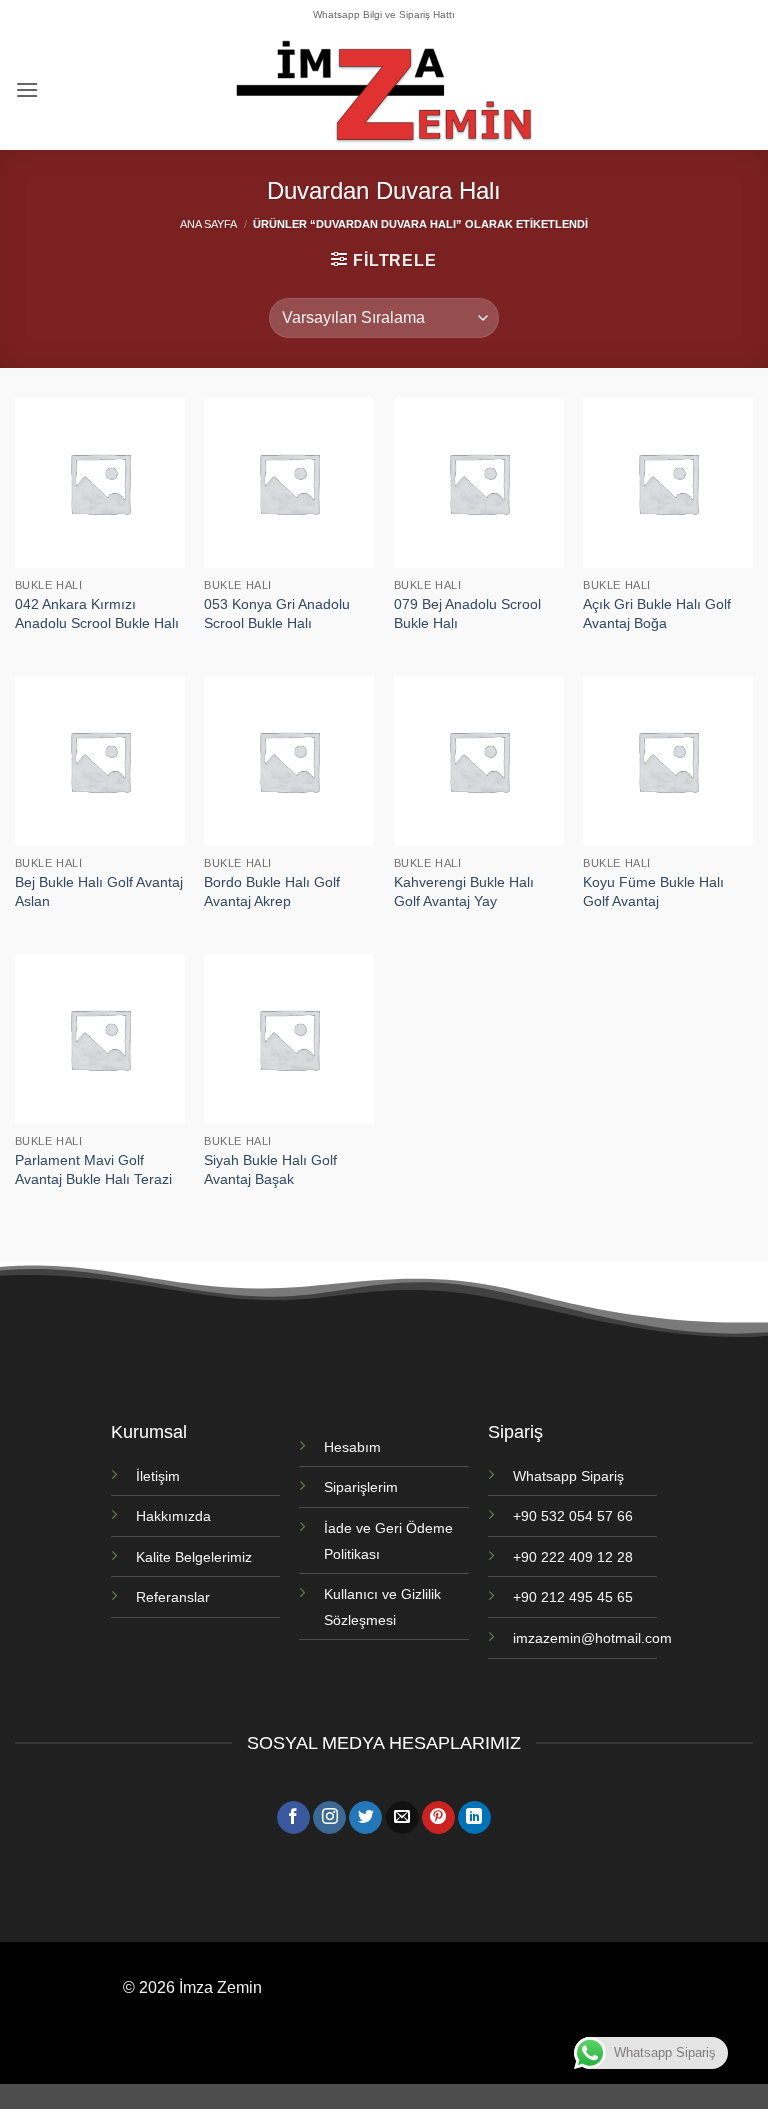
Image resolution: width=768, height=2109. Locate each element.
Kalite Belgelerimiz (194, 1557)
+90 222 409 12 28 (573, 1557)
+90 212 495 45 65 (573, 1597)
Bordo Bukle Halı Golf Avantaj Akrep (272, 891)
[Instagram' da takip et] (329, 1818)
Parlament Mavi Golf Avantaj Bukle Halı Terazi (93, 1169)
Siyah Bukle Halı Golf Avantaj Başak (270, 1169)
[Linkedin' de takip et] (474, 1818)
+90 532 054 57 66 (573, 1516)
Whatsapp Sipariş (568, 1476)
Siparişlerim (361, 1487)
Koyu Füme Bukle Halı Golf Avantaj (653, 891)
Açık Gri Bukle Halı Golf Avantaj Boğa (657, 613)
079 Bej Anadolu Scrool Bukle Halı (467, 613)
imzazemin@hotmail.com (592, 1638)
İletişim (158, 1476)
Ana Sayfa (208, 224)
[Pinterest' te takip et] (438, 1818)
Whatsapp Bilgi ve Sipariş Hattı (384, 14)
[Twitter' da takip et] (365, 1818)
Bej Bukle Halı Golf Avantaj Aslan (99, 891)
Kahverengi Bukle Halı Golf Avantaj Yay (464, 891)
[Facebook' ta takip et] (293, 1818)
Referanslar (173, 1597)
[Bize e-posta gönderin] (402, 1818)
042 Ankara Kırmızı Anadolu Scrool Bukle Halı (97, 613)
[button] (27, 89)
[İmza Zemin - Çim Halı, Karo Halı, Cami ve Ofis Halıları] (384, 90)
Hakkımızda (173, 1516)
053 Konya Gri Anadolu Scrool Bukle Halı (277, 613)
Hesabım (352, 1447)
